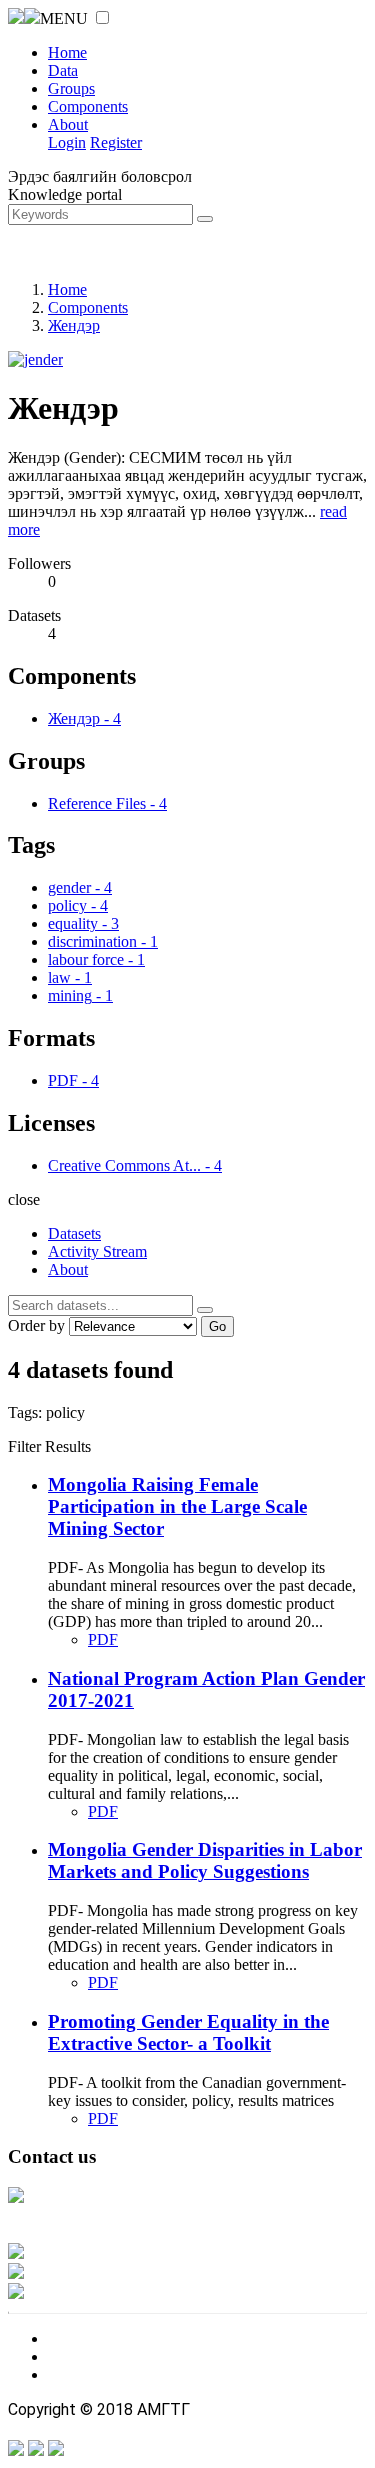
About (68, 124)
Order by (36, 1325)
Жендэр (74, 325)
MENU (64, 18)
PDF (103, 1639)
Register (116, 142)
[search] (205, 1310)
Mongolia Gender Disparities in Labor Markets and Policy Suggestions (205, 1860)
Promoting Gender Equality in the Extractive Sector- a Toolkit (188, 2032)
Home (67, 52)
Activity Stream (97, 1251)
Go (217, 1326)
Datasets (74, 1233)
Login (67, 142)
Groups (71, 88)
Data (63, 70)
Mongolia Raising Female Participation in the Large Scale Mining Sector (177, 1506)
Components (88, 106)
